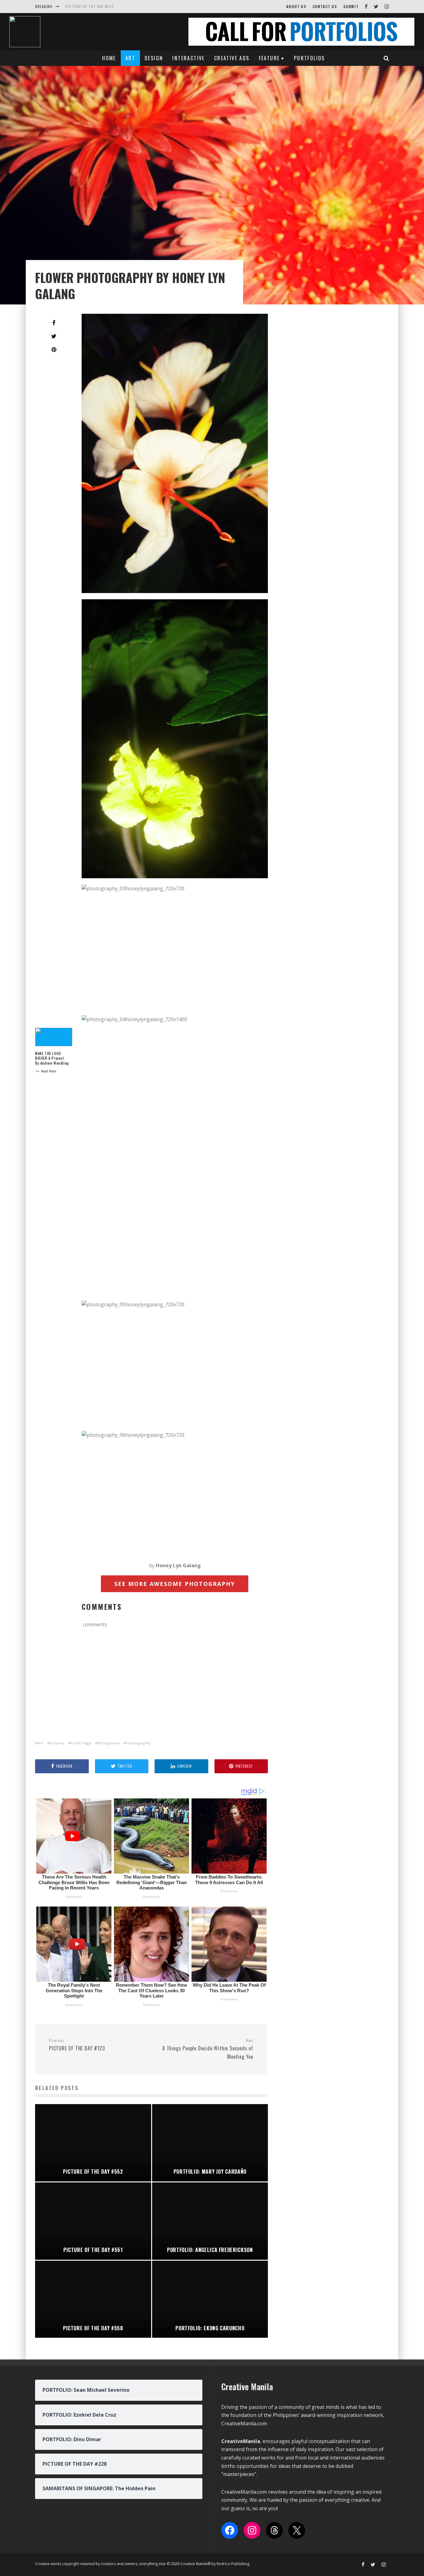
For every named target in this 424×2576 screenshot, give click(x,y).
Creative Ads (232, 58)
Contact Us (325, 6)
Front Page (81, 1743)
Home (109, 58)
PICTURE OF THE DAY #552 (90, 6)
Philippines (109, 1743)
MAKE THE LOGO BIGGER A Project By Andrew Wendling (52, 1058)
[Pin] (54, 349)
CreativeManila (241, 2441)
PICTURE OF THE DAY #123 (77, 2045)
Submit (351, 6)
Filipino (57, 1743)
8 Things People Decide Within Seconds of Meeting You (208, 2049)
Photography (138, 1743)
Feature (269, 58)
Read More (48, 1071)
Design (154, 58)
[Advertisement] (175, 1686)
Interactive (188, 58)
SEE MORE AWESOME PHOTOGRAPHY (175, 1584)
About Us (296, 6)
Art (130, 58)
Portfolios (309, 58)
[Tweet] (54, 336)
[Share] (54, 323)
